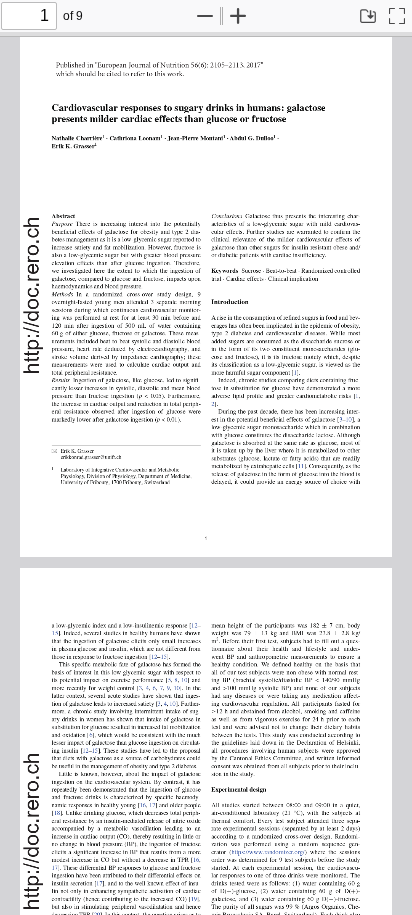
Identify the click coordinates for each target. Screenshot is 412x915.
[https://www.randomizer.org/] (274, 849)
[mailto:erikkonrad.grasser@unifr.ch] (91, 454)
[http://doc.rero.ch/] (32, 292)
